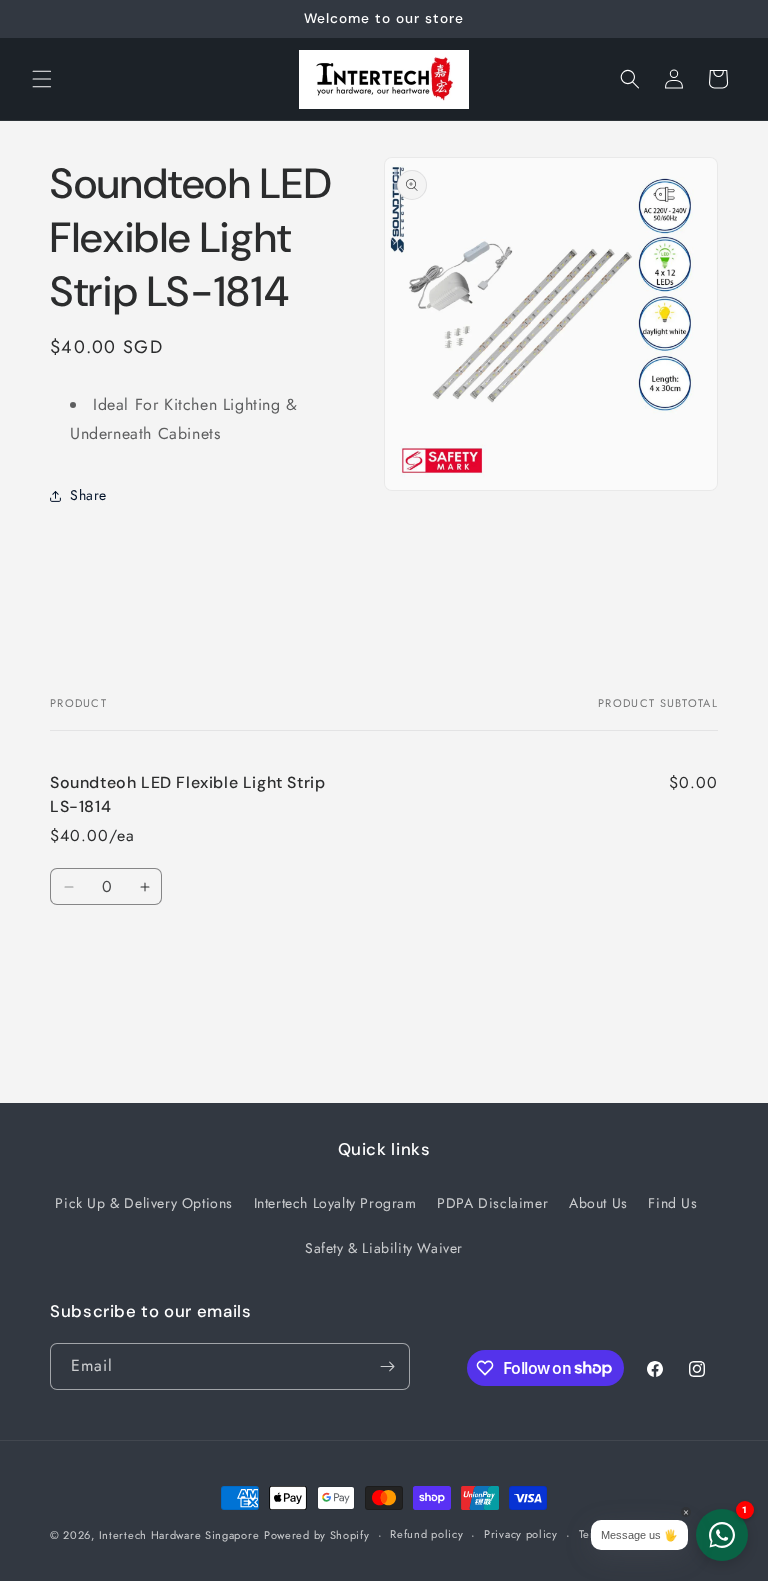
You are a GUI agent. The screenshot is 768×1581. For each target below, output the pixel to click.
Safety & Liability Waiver (384, 1248)
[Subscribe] (387, 1366)
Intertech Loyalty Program (335, 1203)
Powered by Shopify (317, 1535)
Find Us (672, 1203)
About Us (598, 1203)
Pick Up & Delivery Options (144, 1203)
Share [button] (88, 495)
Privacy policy (521, 1534)
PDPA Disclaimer (492, 1203)
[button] (42, 79)
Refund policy (426, 1534)
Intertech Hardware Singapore (179, 1535)
